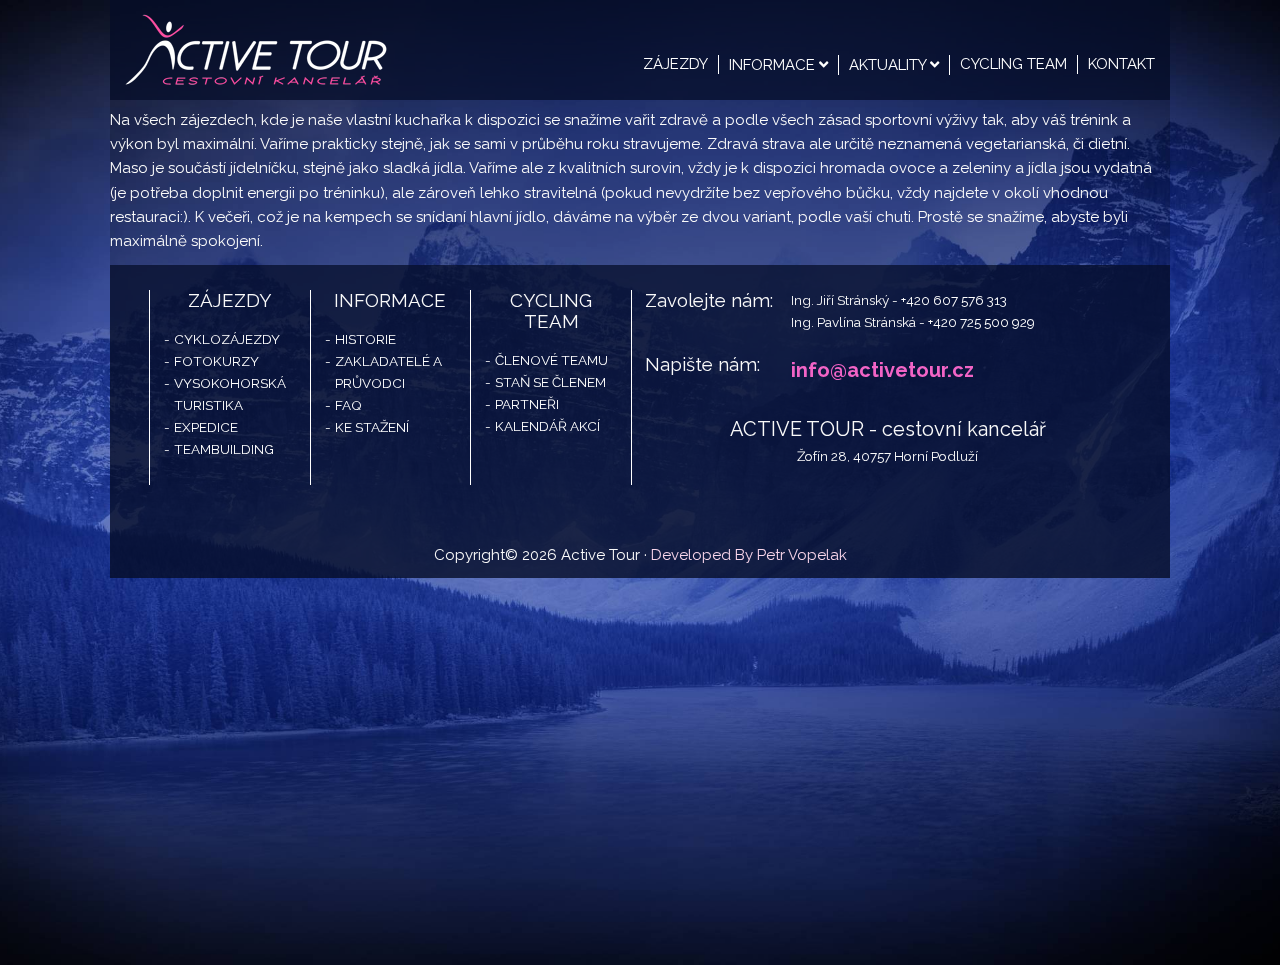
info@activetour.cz (882, 370)
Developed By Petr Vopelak (749, 555)
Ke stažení (372, 427)
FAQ (348, 405)
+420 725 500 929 (981, 322)
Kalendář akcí (547, 426)
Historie (365, 339)
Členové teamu (551, 360)
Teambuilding (224, 449)
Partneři (527, 404)
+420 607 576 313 (954, 300)
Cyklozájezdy (227, 339)
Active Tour (260, 50)
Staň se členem (550, 382)
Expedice (206, 427)
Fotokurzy (216, 361)
